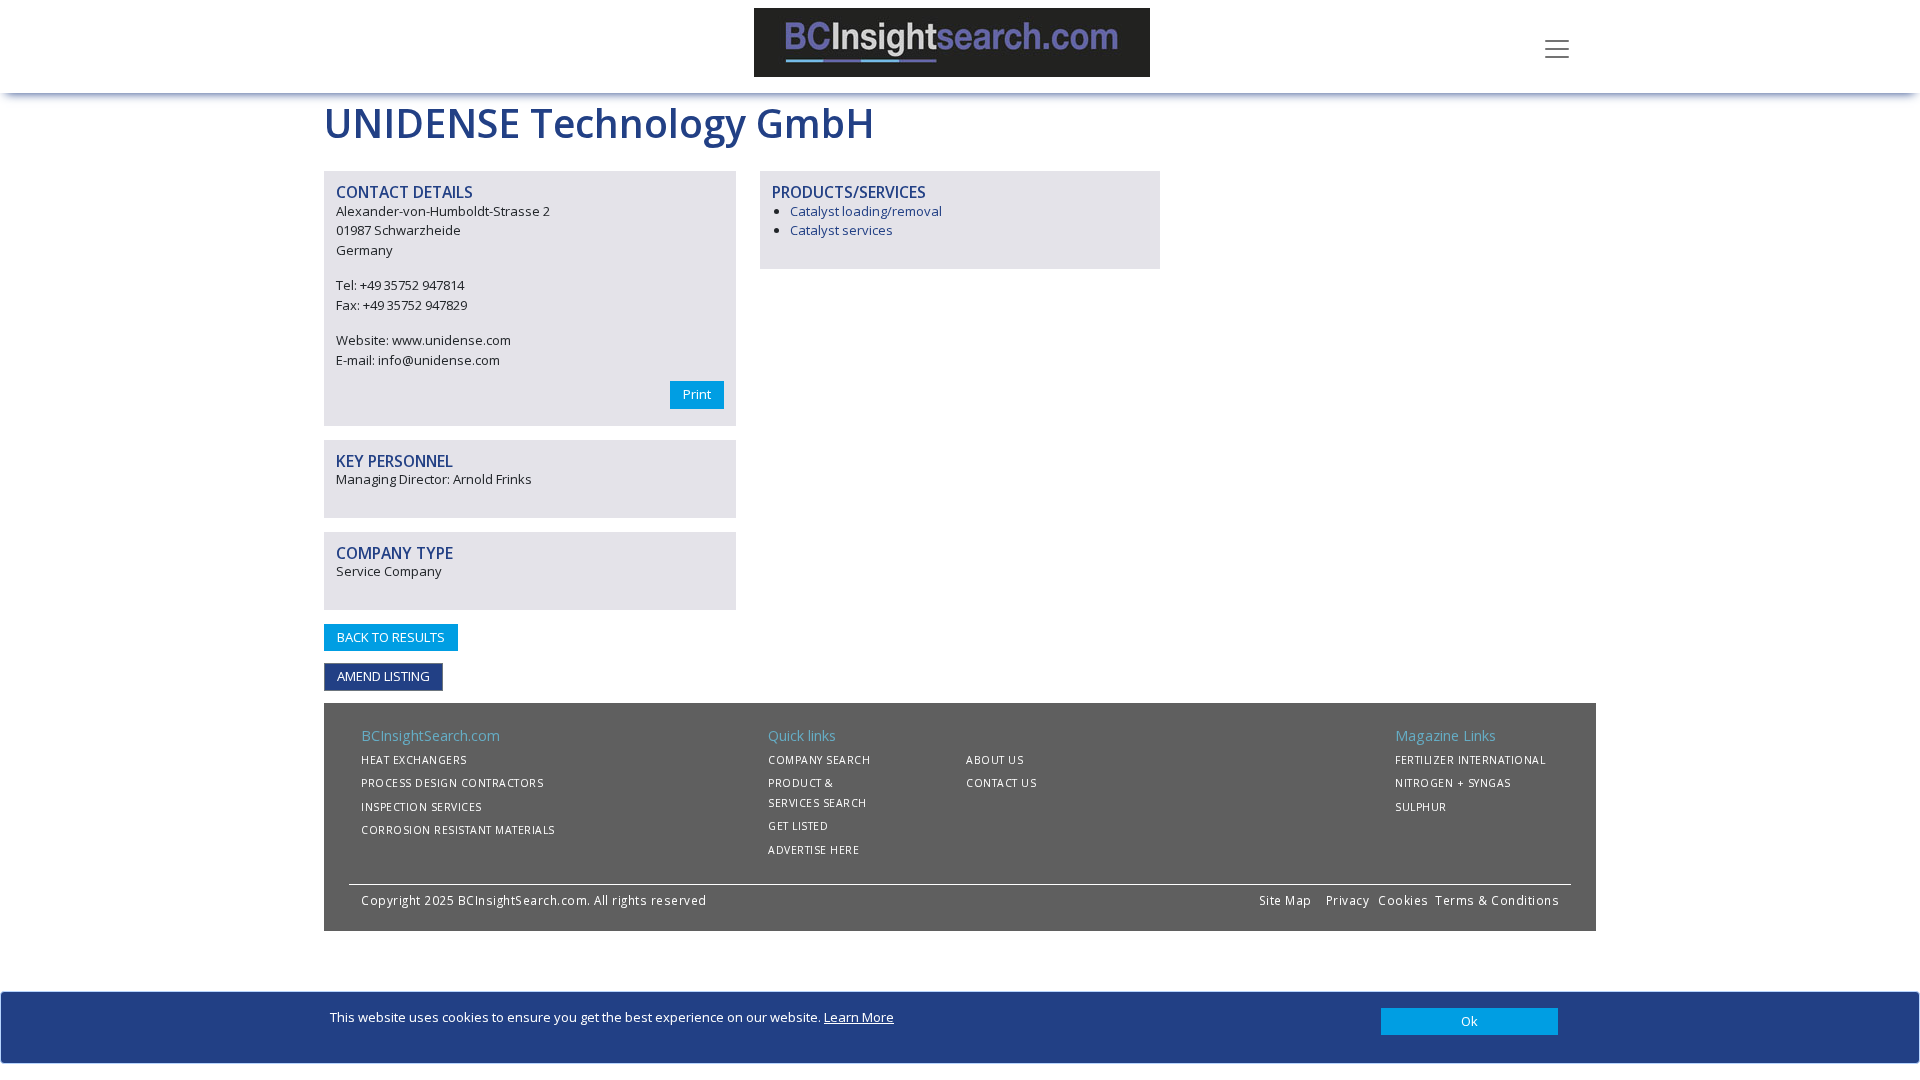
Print (697, 394)
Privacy (1348, 900)
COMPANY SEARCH (819, 760)
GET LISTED (798, 826)
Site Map (1285, 900)
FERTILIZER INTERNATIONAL (1470, 760)
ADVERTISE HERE (813, 850)
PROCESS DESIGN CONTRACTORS (452, 783)
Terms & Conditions (1497, 900)
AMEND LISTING (383, 676)
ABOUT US (994, 760)
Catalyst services (841, 230)
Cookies (1405, 900)
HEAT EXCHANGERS (414, 760)
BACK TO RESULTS (391, 637)
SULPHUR (1421, 807)
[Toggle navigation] (1557, 47)
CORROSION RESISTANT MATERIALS (458, 830)
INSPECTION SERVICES (421, 807)
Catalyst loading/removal (866, 211)
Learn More (859, 1017)
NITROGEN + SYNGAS (1453, 783)
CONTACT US (1001, 783)
